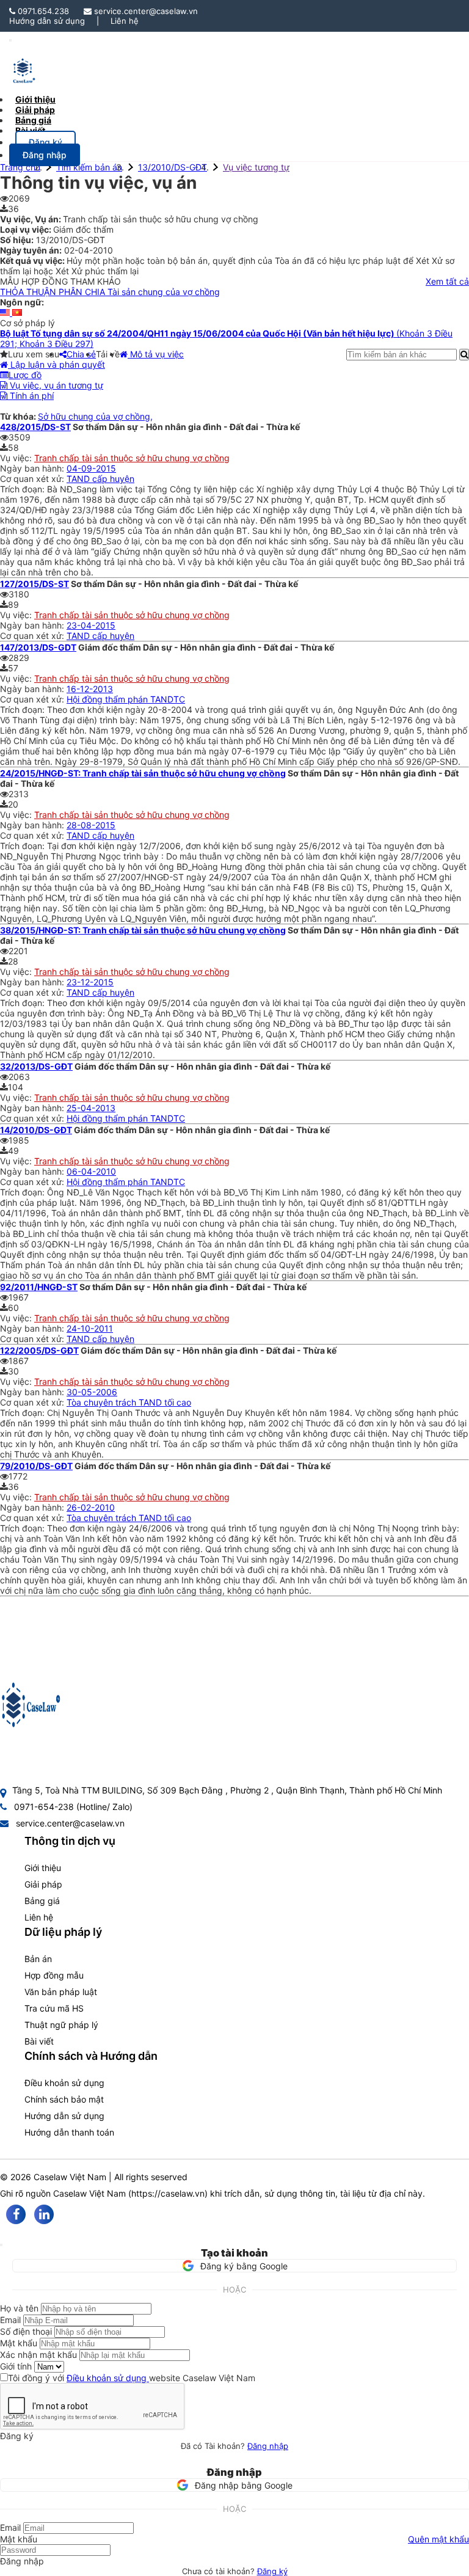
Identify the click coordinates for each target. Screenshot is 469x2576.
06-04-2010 (91, 1171)
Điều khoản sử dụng (64, 2083)
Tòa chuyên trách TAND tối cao (129, 1402)
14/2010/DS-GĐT (36, 1130)
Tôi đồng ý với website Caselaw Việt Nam (132, 2378)
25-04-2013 (91, 1108)
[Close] (1, 2245)
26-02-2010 (91, 1507)
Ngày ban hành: (33, 468)
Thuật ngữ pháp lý (61, 2025)
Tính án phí (31, 396)
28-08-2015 (91, 825)
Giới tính (16, 2366)
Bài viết (30, 130)
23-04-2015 (91, 625)
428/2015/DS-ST (35, 427)
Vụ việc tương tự (256, 167)
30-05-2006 (92, 1392)
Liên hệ (125, 21)
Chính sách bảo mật (64, 2099)
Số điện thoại (26, 2331)
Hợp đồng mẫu (54, 1975)
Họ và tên (19, 2308)
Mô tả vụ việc (156, 354)
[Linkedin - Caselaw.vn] (44, 2214)
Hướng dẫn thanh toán (69, 2132)
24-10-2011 (90, 1328)
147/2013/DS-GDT (38, 647)
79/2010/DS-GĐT (36, 1466)
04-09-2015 (91, 468)
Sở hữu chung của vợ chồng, (95, 416)
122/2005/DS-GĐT (39, 1350)
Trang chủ (20, 167)
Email (10, 2320)
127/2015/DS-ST (35, 584)
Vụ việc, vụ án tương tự (55, 385)
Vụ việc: (17, 458)
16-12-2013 (90, 689)
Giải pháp (43, 1884)
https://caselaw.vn (168, 2193)
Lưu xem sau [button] (34, 354)
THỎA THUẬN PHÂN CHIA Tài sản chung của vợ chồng (110, 292)
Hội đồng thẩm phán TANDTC (126, 699)
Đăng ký (272, 2571)
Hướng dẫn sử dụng (47, 21)
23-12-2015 (90, 982)
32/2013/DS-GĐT (36, 1066)
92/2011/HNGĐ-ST (39, 1287)
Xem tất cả (447, 281)
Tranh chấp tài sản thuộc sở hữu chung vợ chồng (132, 458)
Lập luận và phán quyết (56, 364)
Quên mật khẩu (438, 2539)
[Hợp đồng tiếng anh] (6, 312)
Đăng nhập (268, 2446)
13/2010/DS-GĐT (173, 167)
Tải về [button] (108, 354)
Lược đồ (25, 375)
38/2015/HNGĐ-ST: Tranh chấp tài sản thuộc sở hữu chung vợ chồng (143, 930)
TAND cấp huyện (100, 479)
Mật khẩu (19, 2343)
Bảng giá (42, 1901)
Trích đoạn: (24, 489)
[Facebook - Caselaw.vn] (16, 2214)
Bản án (38, 1959)
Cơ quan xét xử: (33, 479)
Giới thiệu (43, 1868)
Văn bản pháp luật (61, 1992)
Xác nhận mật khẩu (38, 2355)
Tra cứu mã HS (54, 2008)
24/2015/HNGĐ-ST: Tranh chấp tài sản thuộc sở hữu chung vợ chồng (143, 773)
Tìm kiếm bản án (89, 167)
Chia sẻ (81, 354)
